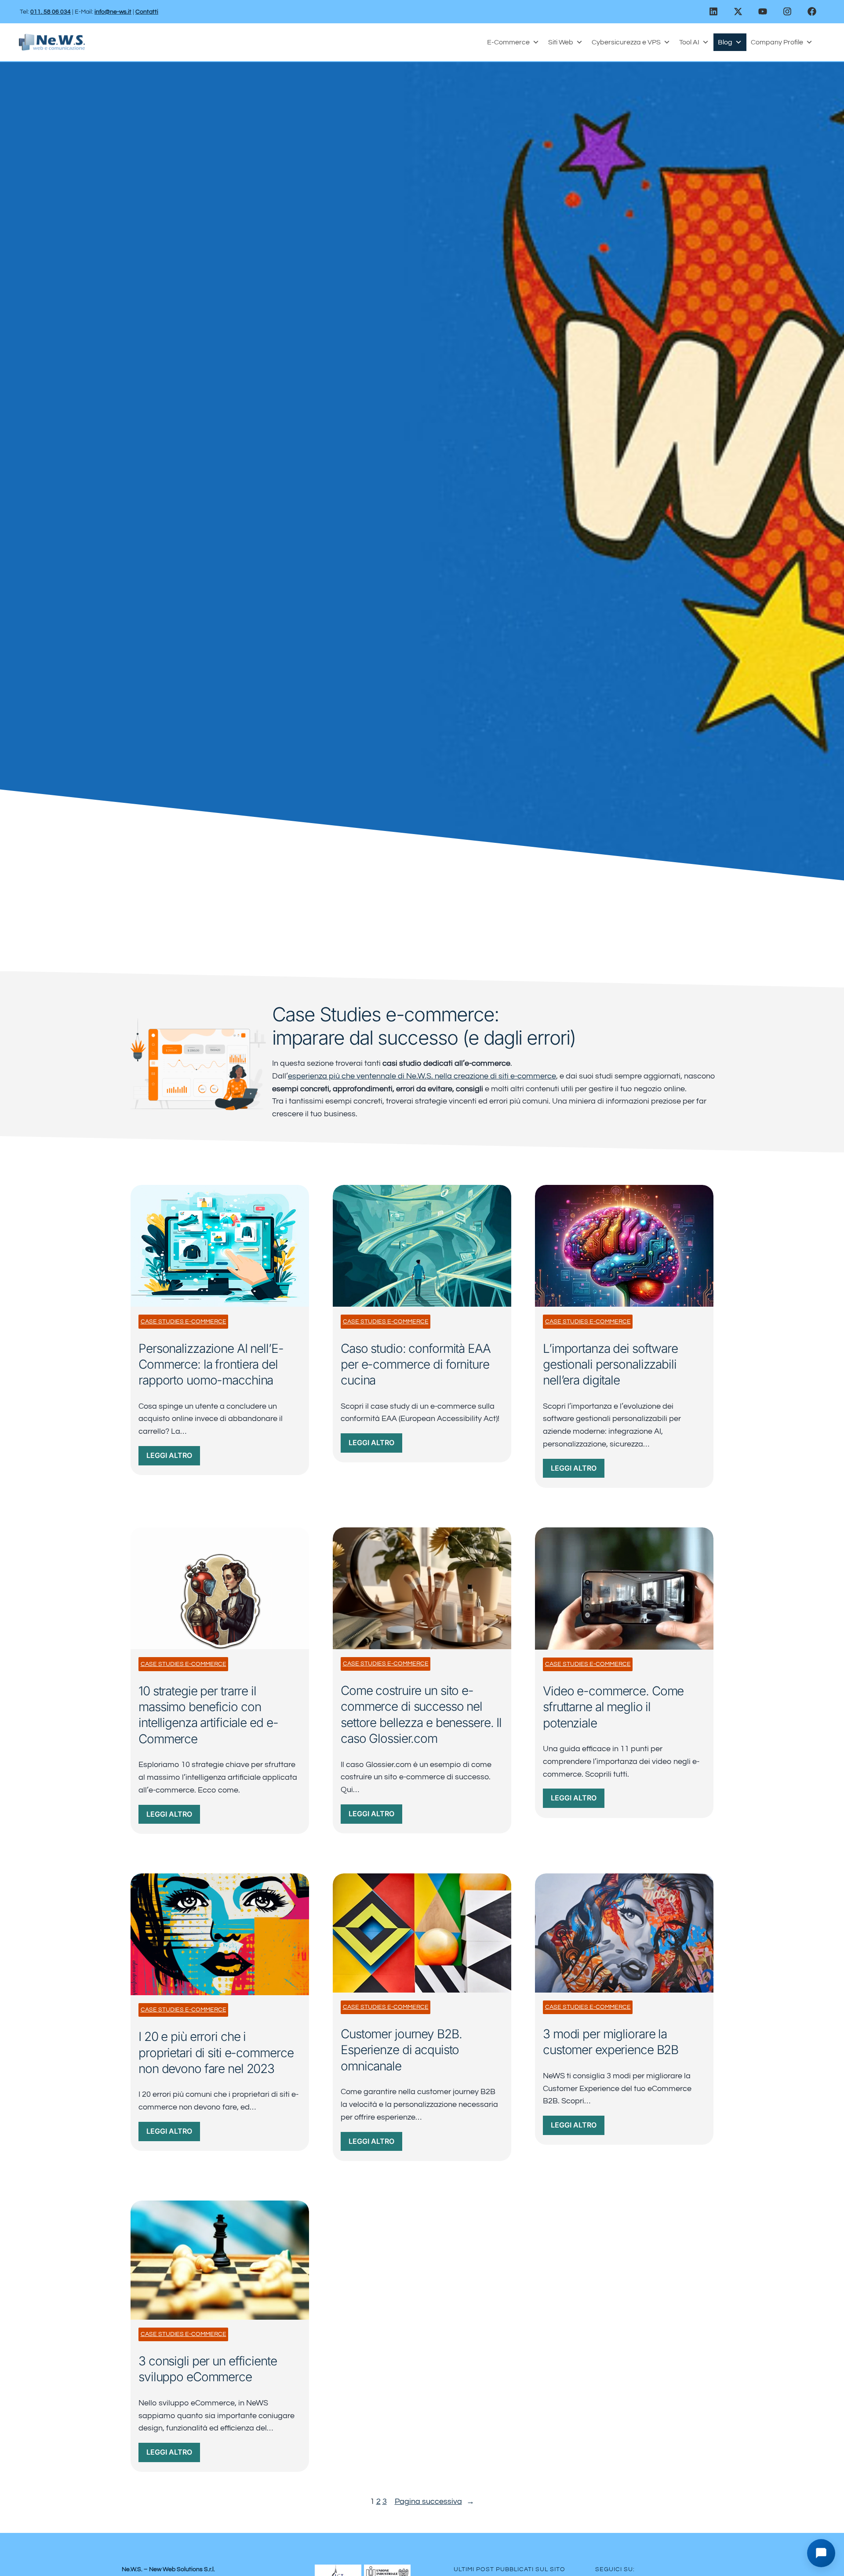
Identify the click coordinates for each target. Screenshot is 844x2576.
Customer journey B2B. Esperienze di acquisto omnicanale (401, 2050)
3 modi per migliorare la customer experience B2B (611, 2042)
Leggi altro (173, 1458)
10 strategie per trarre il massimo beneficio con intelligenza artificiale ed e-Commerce (208, 1715)
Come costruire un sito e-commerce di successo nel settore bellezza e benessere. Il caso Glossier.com (421, 1714)
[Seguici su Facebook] (812, 11)
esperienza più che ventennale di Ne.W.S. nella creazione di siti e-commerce (422, 1076)
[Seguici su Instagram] (787, 11)
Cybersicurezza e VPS (626, 42)
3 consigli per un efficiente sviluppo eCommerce (208, 2369)
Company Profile (777, 42)
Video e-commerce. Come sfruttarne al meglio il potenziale (613, 1707)
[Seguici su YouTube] (763, 11)
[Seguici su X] (738, 11)
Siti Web (561, 42)
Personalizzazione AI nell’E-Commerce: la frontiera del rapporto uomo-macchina (211, 1365)
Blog (725, 42)
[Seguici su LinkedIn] (713, 11)
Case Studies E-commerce (184, 1322)
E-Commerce (508, 42)
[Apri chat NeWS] (821, 2553)
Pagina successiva (435, 2501)
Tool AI (689, 42)
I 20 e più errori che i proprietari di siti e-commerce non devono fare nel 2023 (216, 2053)
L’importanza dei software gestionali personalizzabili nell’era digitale (610, 1365)
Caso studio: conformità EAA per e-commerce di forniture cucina (416, 1365)
